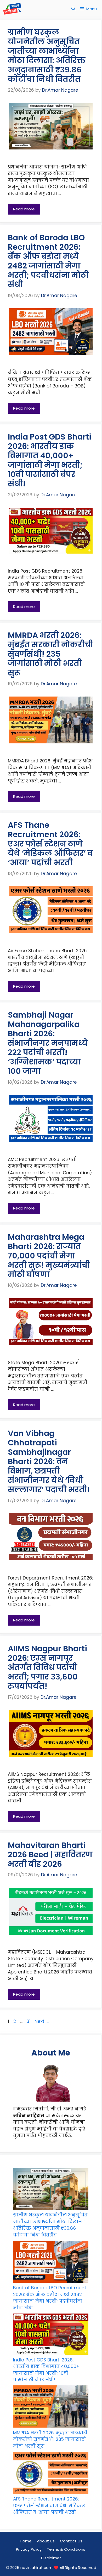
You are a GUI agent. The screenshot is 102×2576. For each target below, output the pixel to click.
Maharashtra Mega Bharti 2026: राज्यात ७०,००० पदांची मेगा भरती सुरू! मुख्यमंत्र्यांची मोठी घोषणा (49, 1256)
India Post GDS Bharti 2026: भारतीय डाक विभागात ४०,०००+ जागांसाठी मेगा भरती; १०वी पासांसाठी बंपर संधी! (50, 460)
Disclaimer (51, 2558)
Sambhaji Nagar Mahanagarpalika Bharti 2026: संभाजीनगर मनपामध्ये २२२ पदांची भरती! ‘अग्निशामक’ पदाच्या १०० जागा (48, 1043)
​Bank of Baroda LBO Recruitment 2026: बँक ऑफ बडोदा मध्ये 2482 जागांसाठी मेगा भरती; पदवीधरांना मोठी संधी (48, 261)
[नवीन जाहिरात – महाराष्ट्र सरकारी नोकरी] (12, 9)
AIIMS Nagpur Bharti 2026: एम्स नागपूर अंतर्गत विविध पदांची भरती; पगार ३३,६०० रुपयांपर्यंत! (47, 1667)
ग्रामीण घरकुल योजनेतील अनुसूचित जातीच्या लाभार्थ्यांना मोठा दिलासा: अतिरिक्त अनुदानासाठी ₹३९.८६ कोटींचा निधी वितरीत (47, 56)
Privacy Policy (29, 2549)
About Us (46, 2541)
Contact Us (71, 2541)
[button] (73, 9)
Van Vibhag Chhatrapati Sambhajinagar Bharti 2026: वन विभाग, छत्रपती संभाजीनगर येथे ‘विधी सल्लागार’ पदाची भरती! (49, 1461)
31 (29, 2021)
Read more (24, 209)
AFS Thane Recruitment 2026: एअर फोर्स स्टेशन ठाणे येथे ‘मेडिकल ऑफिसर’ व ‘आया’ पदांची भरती (50, 844)
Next (42, 2021)
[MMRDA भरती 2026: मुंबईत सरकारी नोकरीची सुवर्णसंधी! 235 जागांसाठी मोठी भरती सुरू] (51, 2408)
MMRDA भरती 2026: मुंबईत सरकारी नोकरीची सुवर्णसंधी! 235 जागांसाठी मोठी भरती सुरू (50, 654)
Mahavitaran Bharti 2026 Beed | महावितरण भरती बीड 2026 (50, 1855)
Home (26, 2541)
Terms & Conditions (67, 2549)
